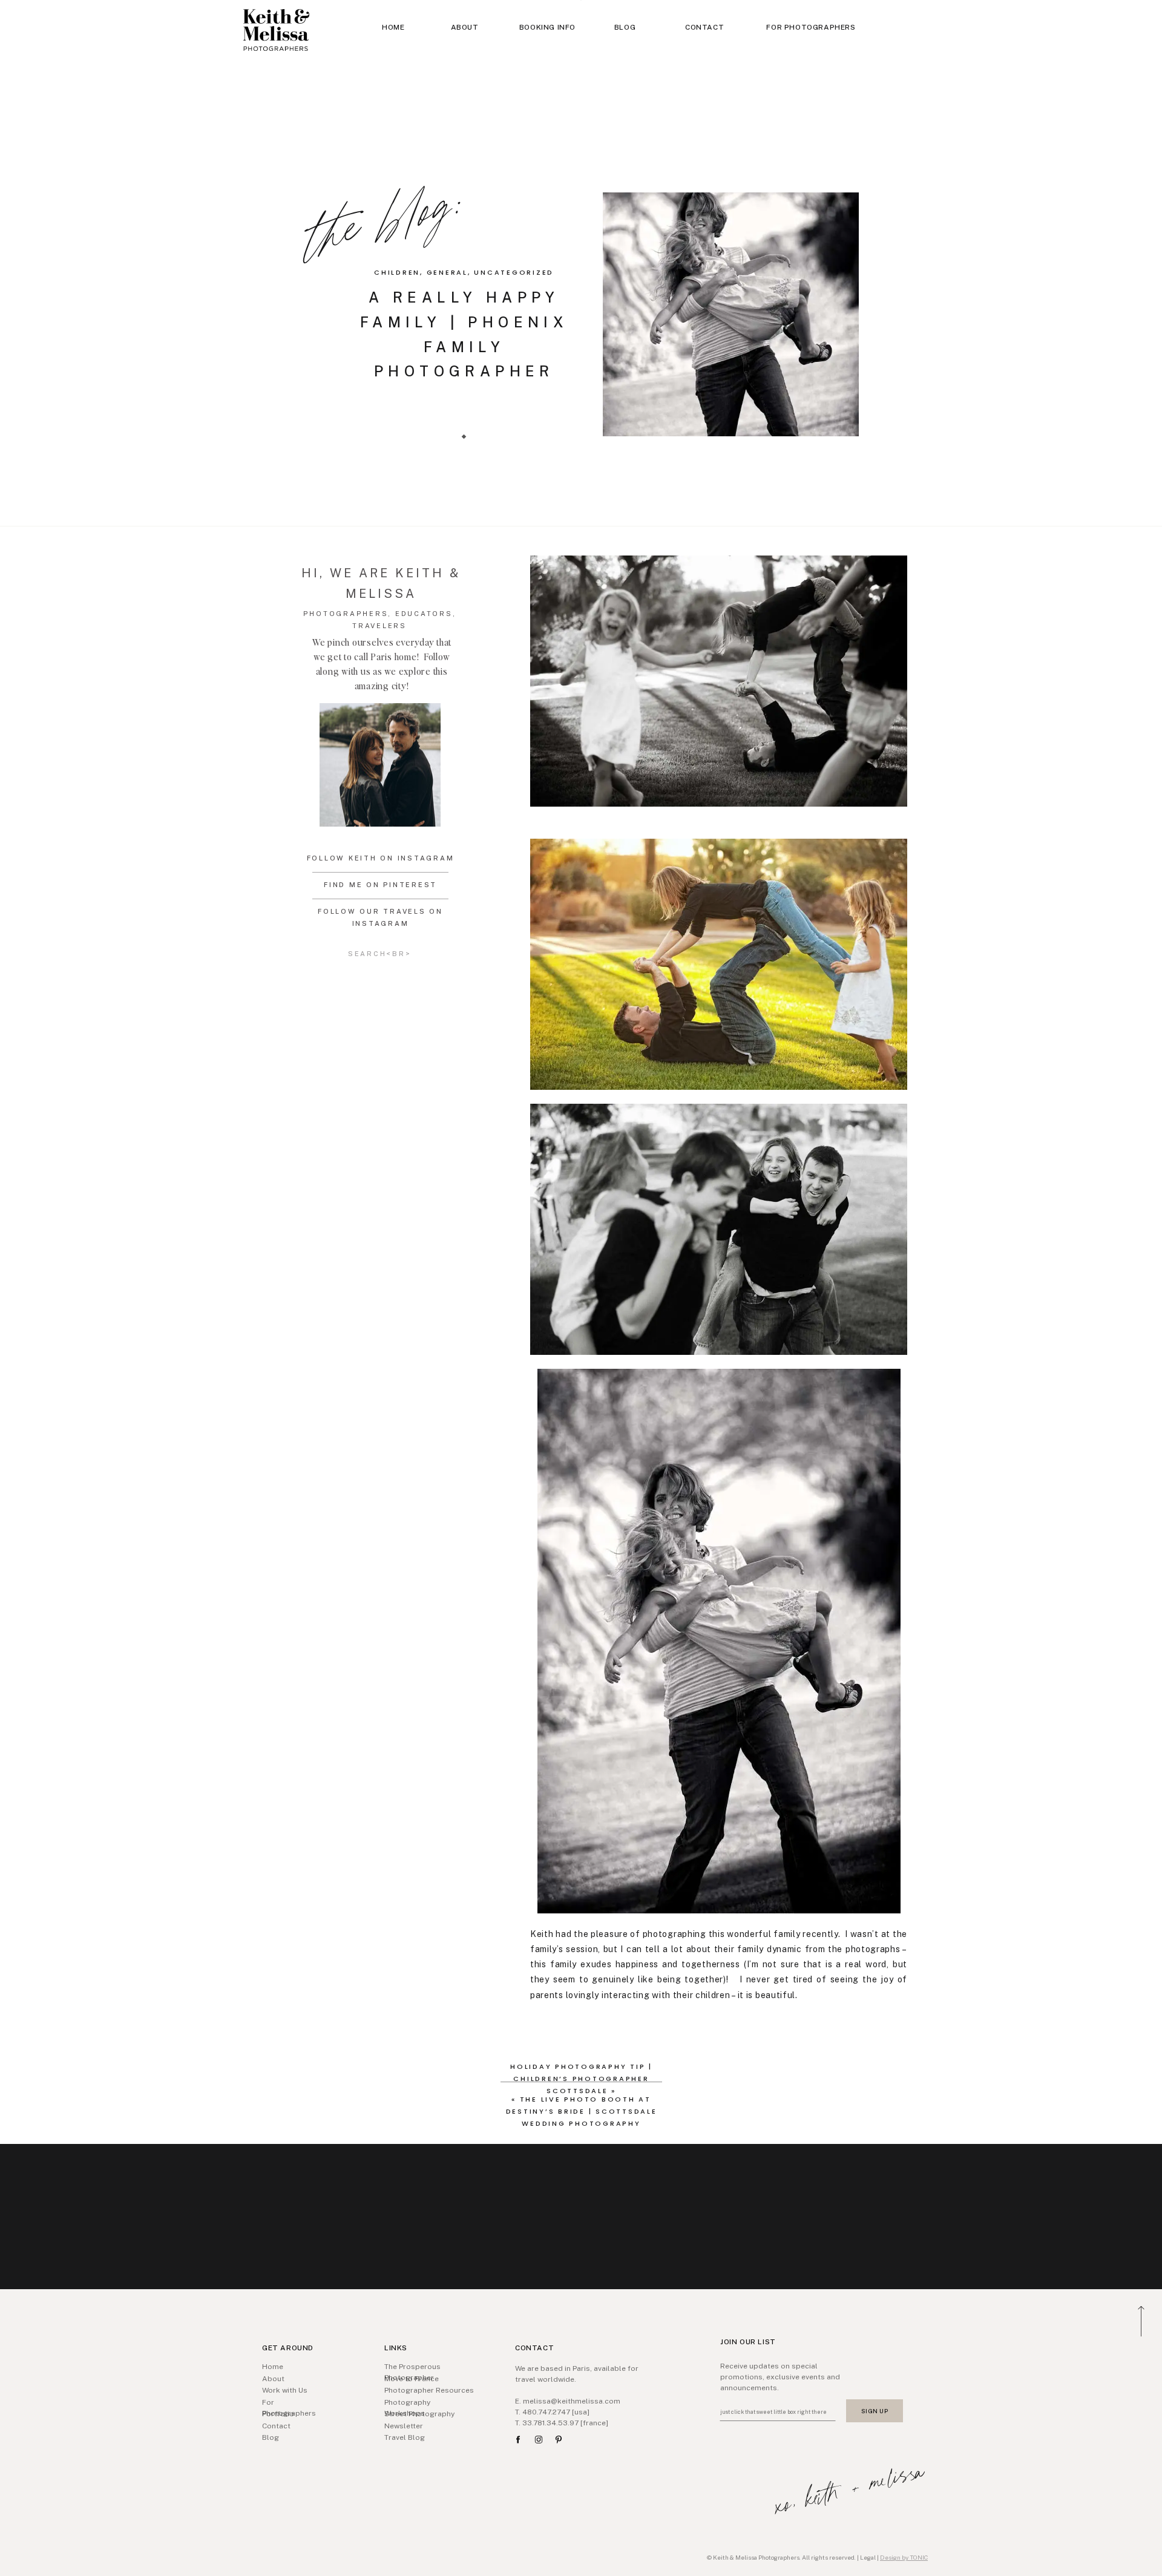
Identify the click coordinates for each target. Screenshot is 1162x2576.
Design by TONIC (904, 2557)
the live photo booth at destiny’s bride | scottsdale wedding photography (582, 2111)
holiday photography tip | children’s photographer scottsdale (581, 2079)
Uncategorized (514, 272)
